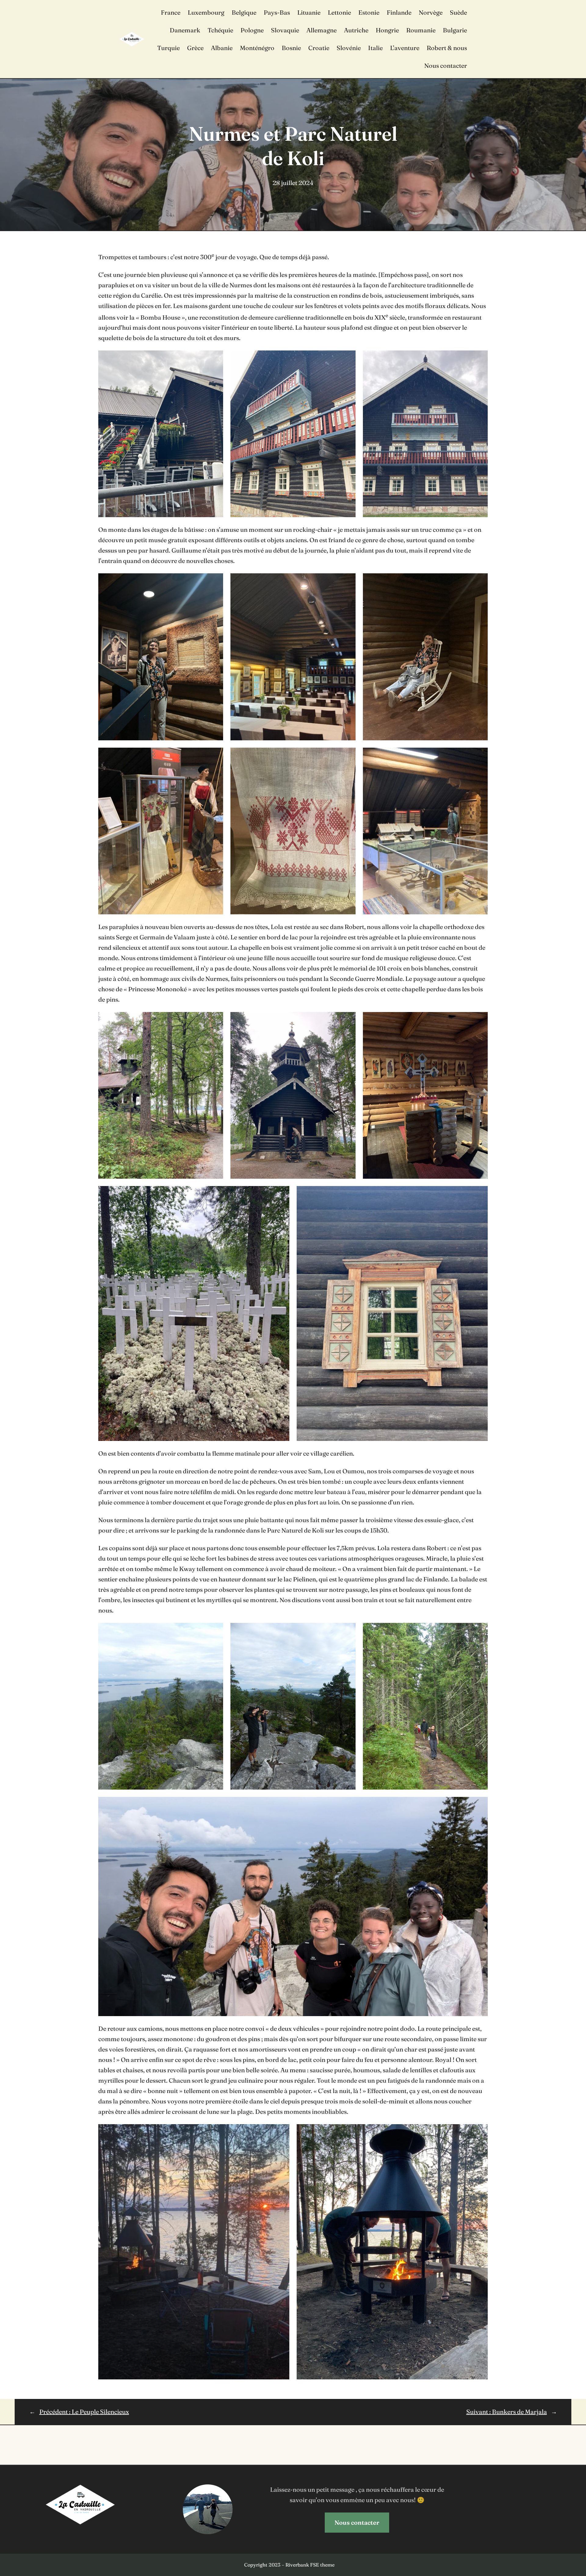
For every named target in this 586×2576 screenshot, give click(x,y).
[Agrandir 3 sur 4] (480, 1631)
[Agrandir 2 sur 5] (348, 1020)
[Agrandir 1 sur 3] (215, 358)
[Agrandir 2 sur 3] (348, 358)
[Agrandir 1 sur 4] (215, 1631)
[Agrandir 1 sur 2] (281, 2132)
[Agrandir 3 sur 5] (480, 1020)
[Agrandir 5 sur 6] (348, 756)
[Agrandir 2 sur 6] (348, 581)
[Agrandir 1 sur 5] (215, 1020)
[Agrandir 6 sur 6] (480, 756)
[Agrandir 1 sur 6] (215, 581)
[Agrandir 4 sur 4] (480, 1805)
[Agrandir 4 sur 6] (215, 756)
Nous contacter (357, 2522)
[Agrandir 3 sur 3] (480, 358)
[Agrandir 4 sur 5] (281, 1194)
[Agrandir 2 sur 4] (348, 1631)
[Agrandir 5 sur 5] (480, 1194)
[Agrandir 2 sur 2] (480, 2132)
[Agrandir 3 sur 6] (480, 581)
